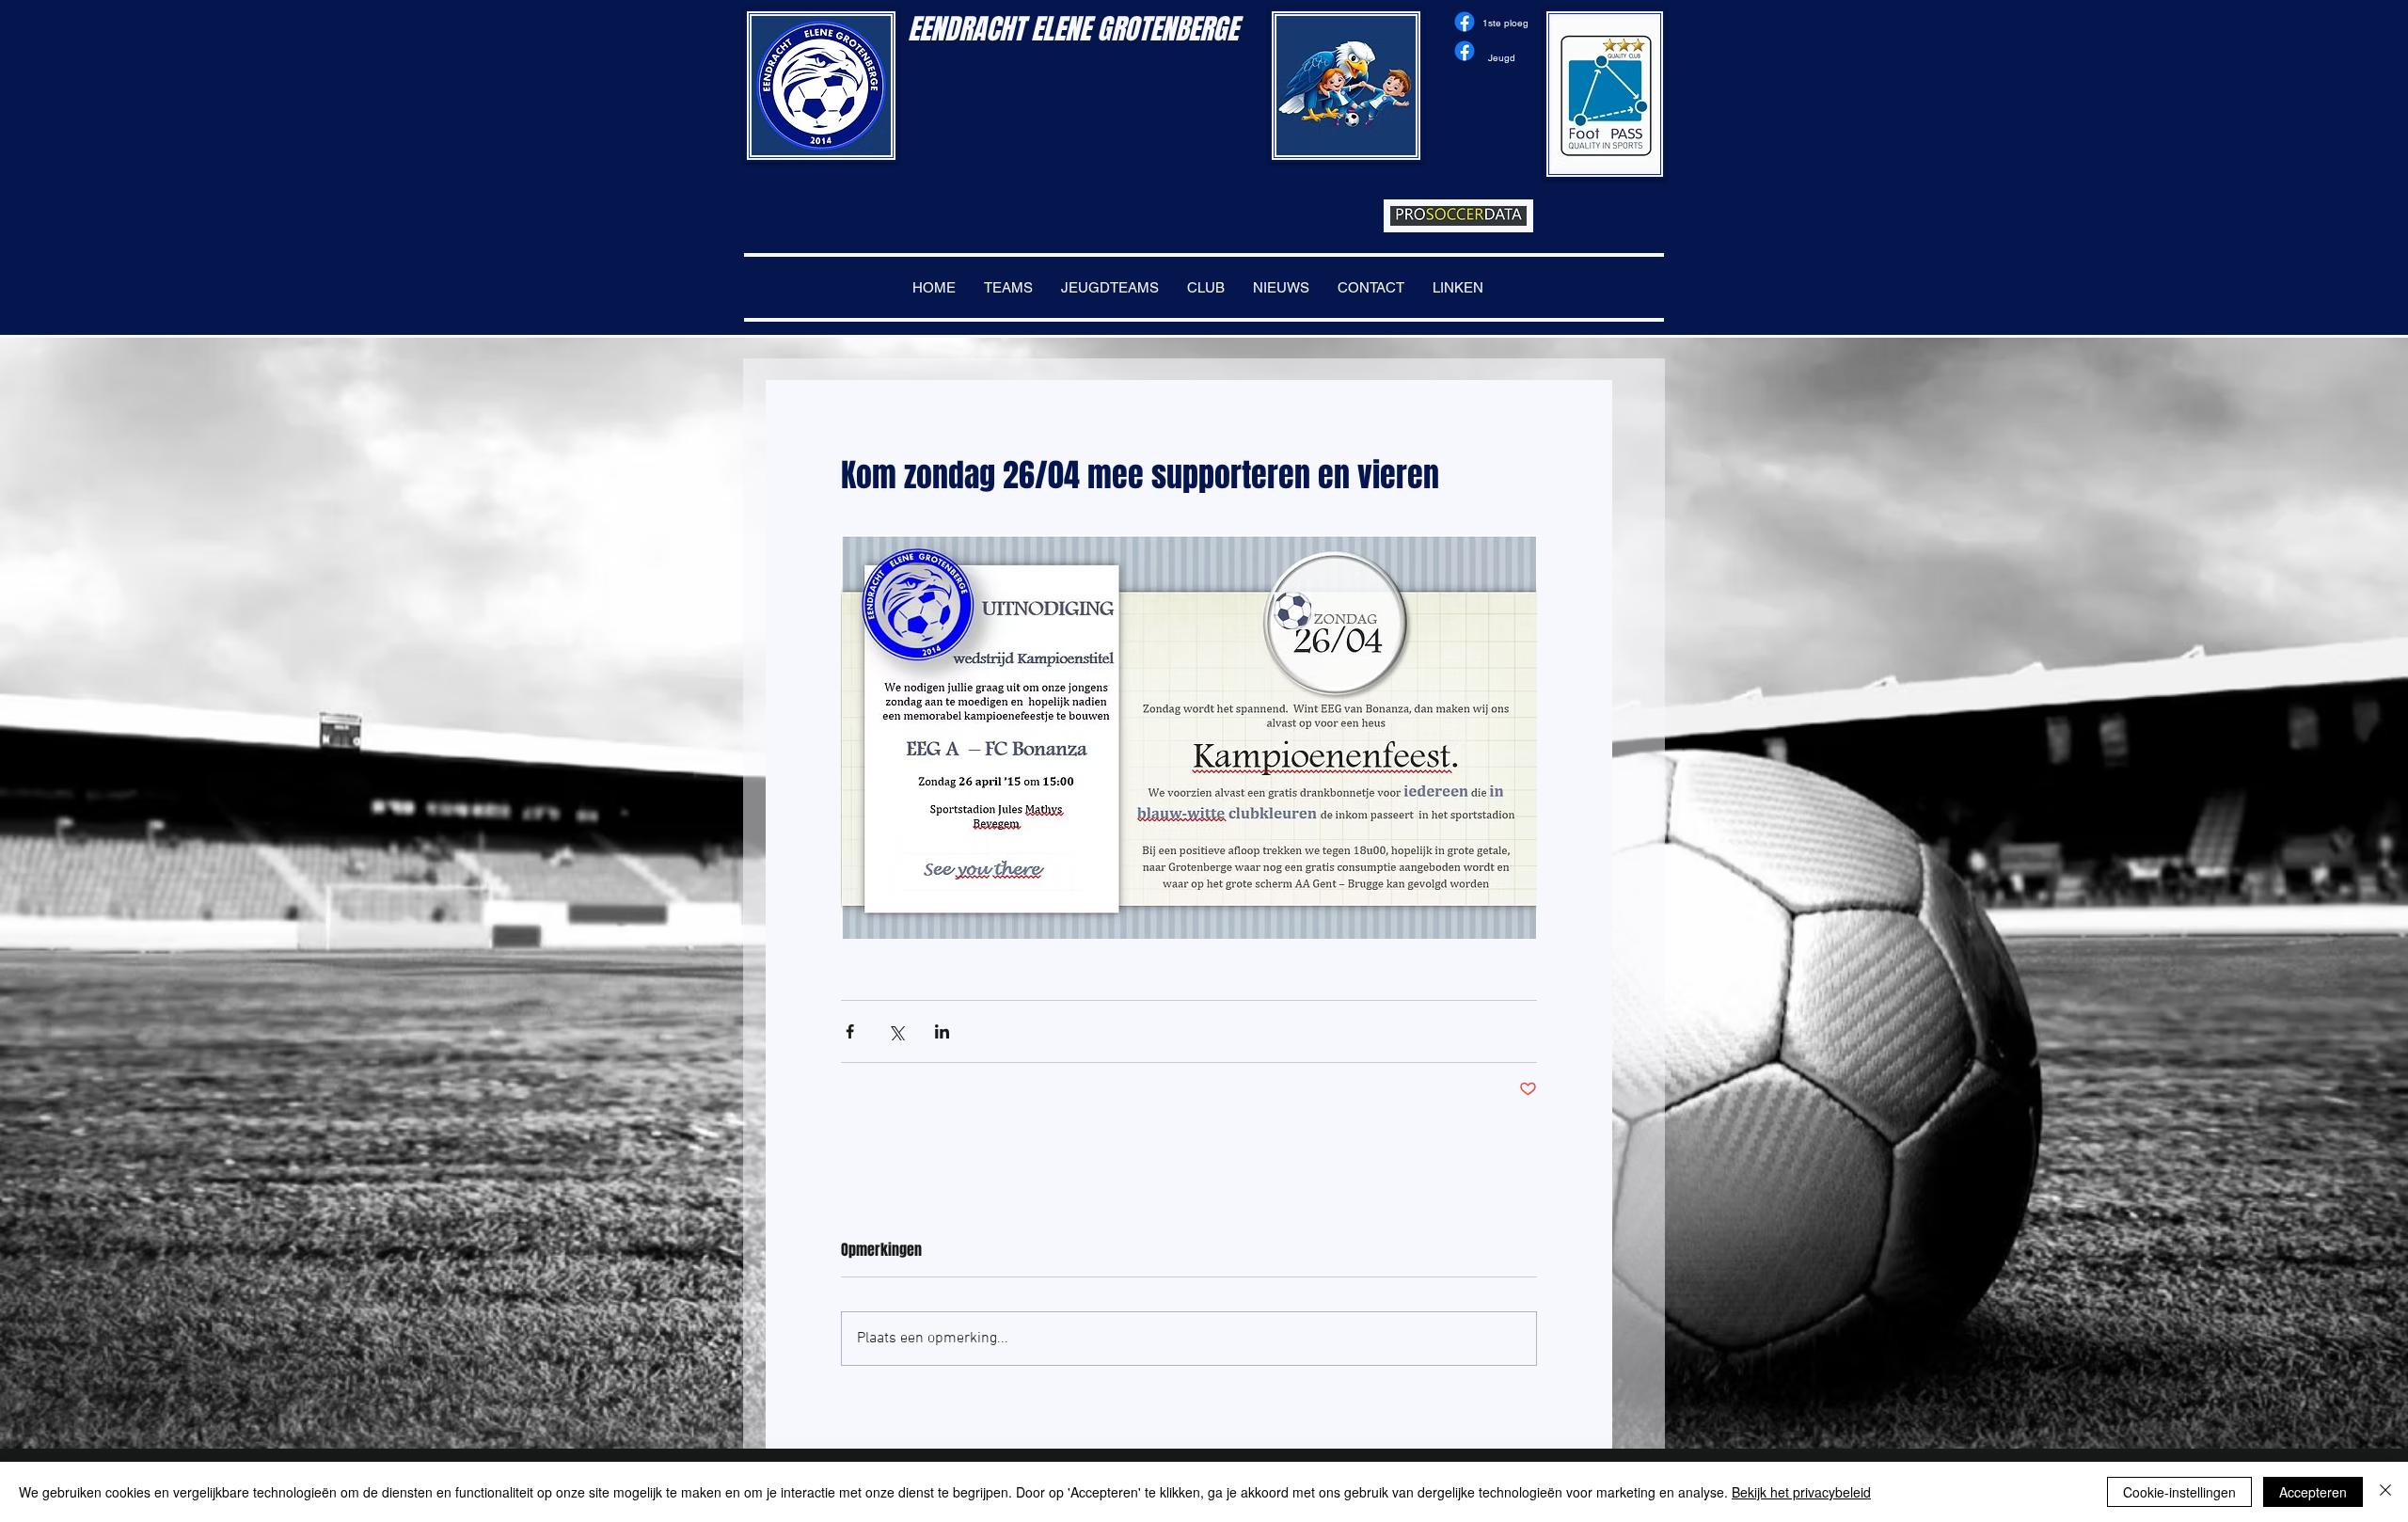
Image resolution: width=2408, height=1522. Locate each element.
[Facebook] (1465, 22)
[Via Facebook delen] (850, 1031)
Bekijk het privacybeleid (1801, 1492)
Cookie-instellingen (2179, 1492)
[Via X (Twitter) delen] (896, 1031)
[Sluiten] (2385, 1492)
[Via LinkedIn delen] (942, 1031)
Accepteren (2313, 1492)
